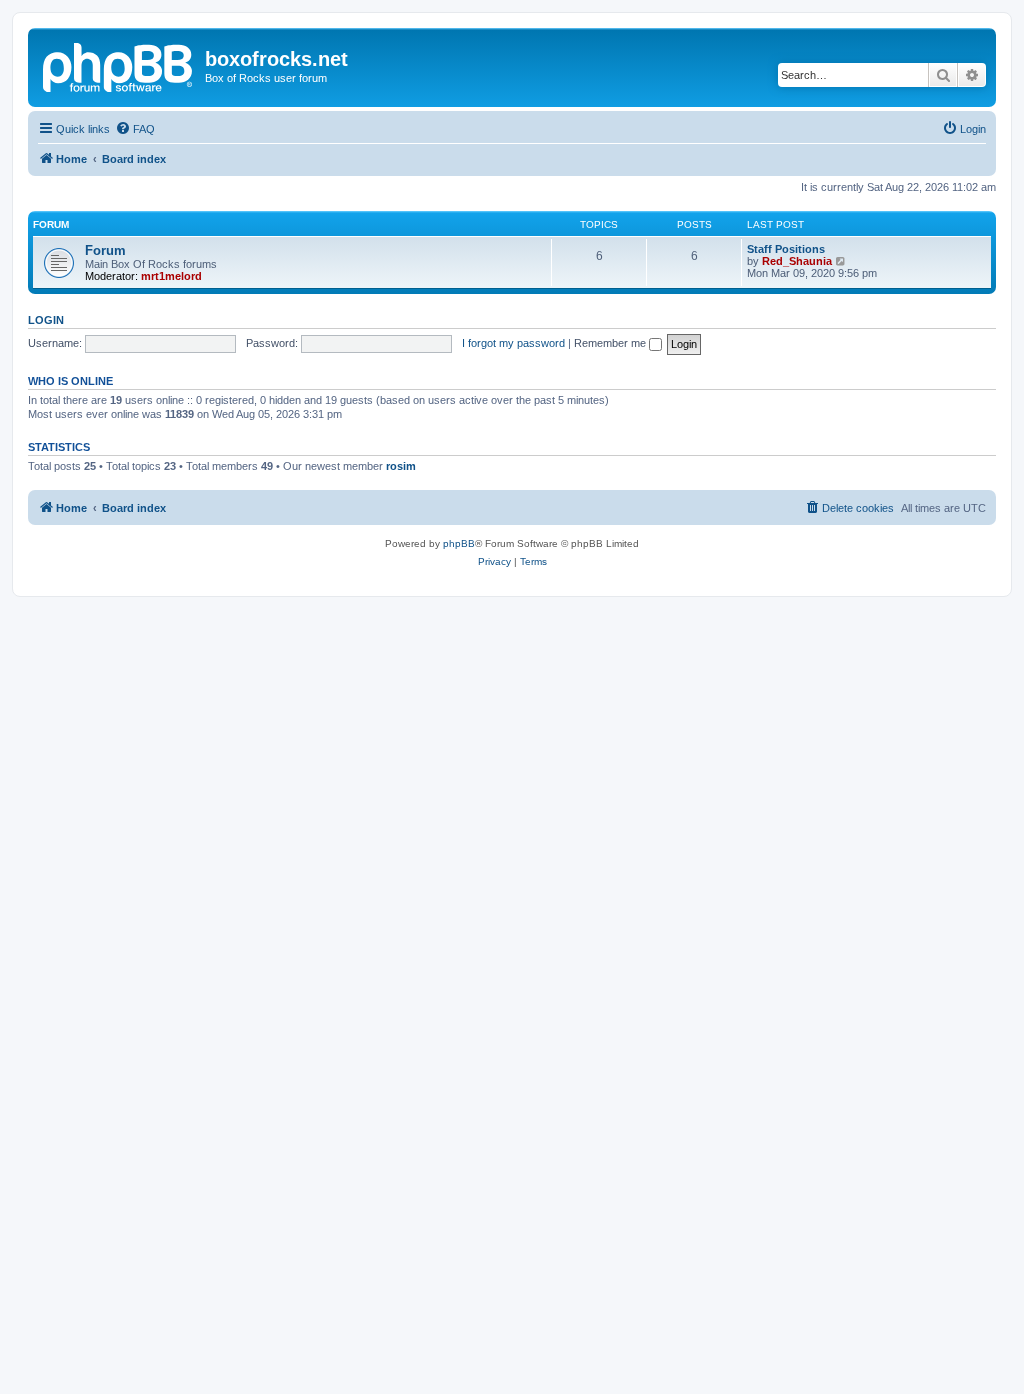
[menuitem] (135, 129)
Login (46, 320)
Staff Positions (786, 249)
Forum (105, 250)
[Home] (119, 65)
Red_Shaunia (797, 261)
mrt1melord (171, 276)
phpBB (459, 543)
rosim (401, 466)
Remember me (611, 343)
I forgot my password (513, 343)
